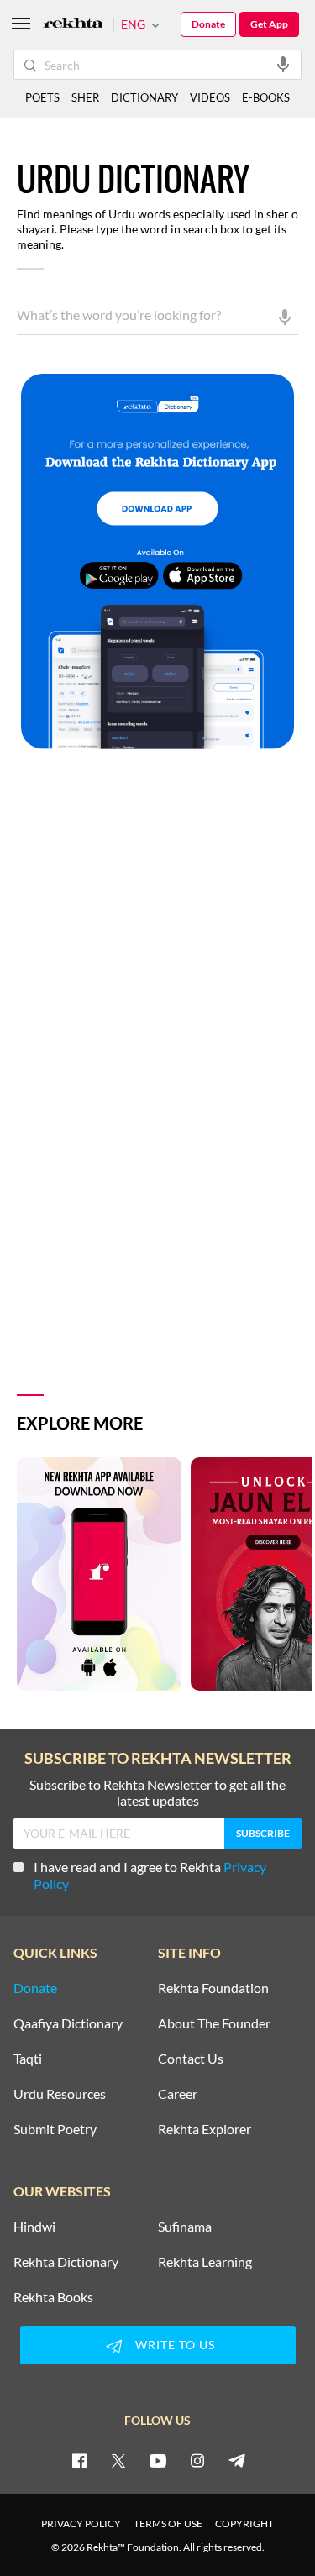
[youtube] (158, 2460)
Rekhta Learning (205, 2262)
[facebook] (79, 2460)
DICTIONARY (144, 97)
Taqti (28, 2059)
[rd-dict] (157, 562)
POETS (42, 97)
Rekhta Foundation (213, 1988)
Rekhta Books (53, 2297)
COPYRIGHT (244, 2524)
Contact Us (191, 2059)
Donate (208, 24)
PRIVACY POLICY (81, 2524)
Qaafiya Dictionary (68, 2023)
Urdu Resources (60, 2094)
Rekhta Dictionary (66, 2262)
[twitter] (118, 2460)
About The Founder (214, 2023)
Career (178, 2094)
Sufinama (185, 2227)
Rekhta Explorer (205, 2129)
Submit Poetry (55, 2129)
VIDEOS (210, 97)
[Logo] (73, 25)
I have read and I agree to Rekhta (150, 1875)
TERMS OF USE (168, 2524)
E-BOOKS (266, 97)
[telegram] (237, 2460)
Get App (269, 24)
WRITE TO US (175, 2345)
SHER (85, 97)
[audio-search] (283, 64)
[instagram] (197, 2460)
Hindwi (34, 2227)
